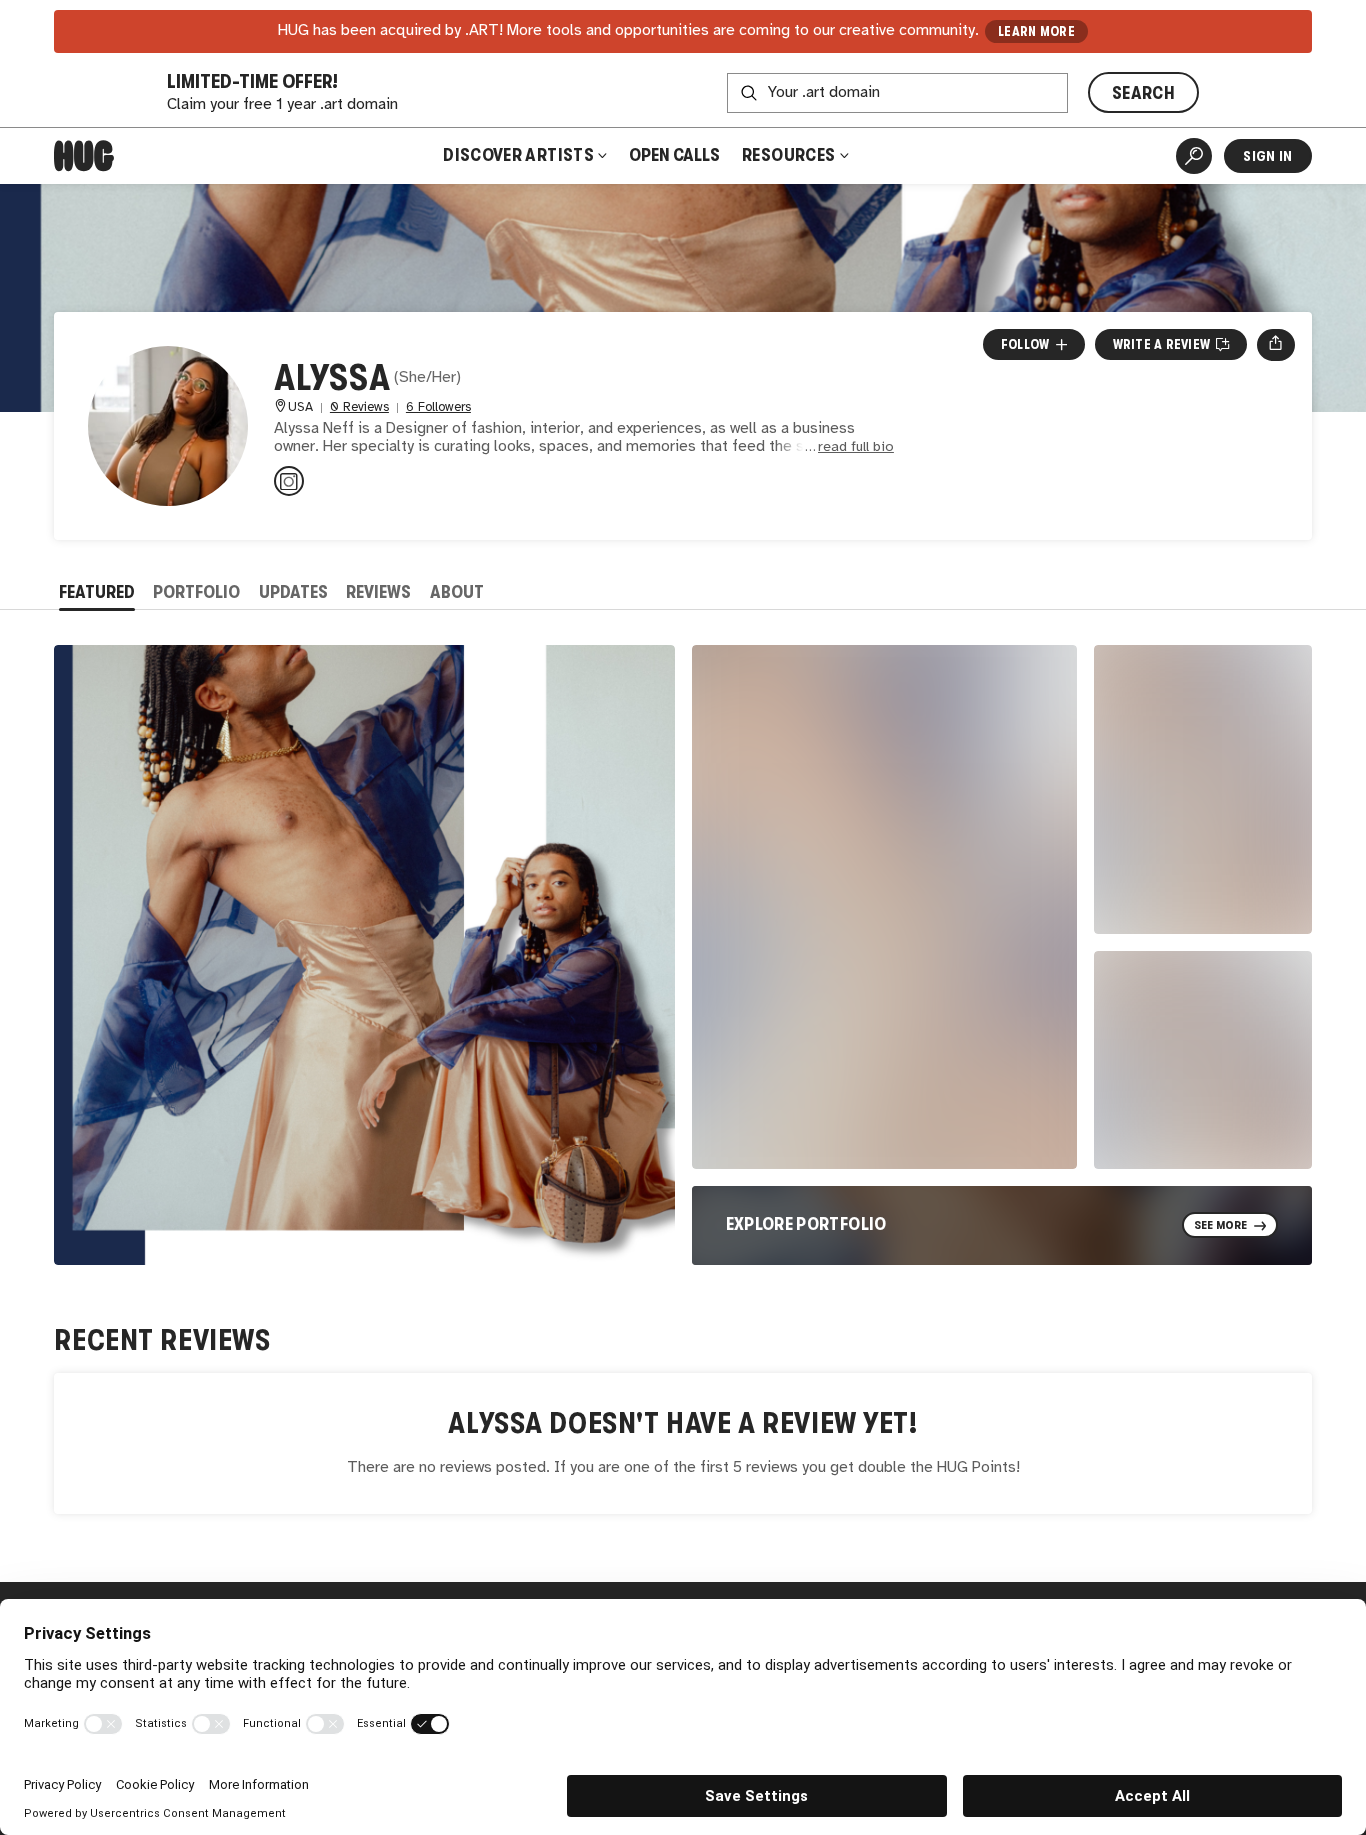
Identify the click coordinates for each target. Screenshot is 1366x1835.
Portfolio (196, 592)
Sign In (1267, 156)
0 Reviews (359, 407)
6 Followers (438, 407)
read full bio (856, 447)
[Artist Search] (1194, 156)
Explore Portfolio (806, 1224)
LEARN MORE (1036, 31)
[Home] (84, 156)
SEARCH (1143, 93)
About (457, 592)
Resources (790, 155)
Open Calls (674, 155)
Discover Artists (518, 155)
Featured (97, 592)
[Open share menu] (1275, 345)
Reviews (378, 592)
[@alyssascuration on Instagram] (289, 481)
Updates (293, 592)
